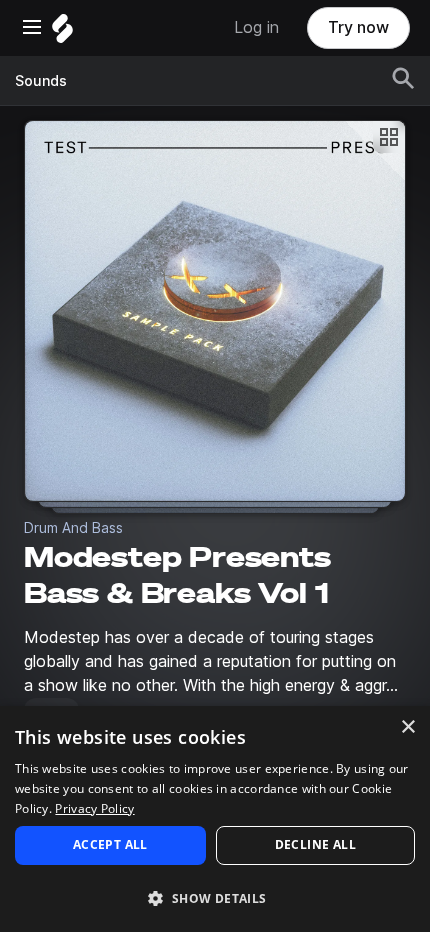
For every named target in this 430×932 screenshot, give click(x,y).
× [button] (407, 727)
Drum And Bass (73, 528)
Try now (358, 27)
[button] (215, 897)
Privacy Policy (94, 808)
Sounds (41, 81)
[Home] (62, 33)
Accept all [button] (110, 844)
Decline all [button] (315, 844)
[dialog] (215, 819)
